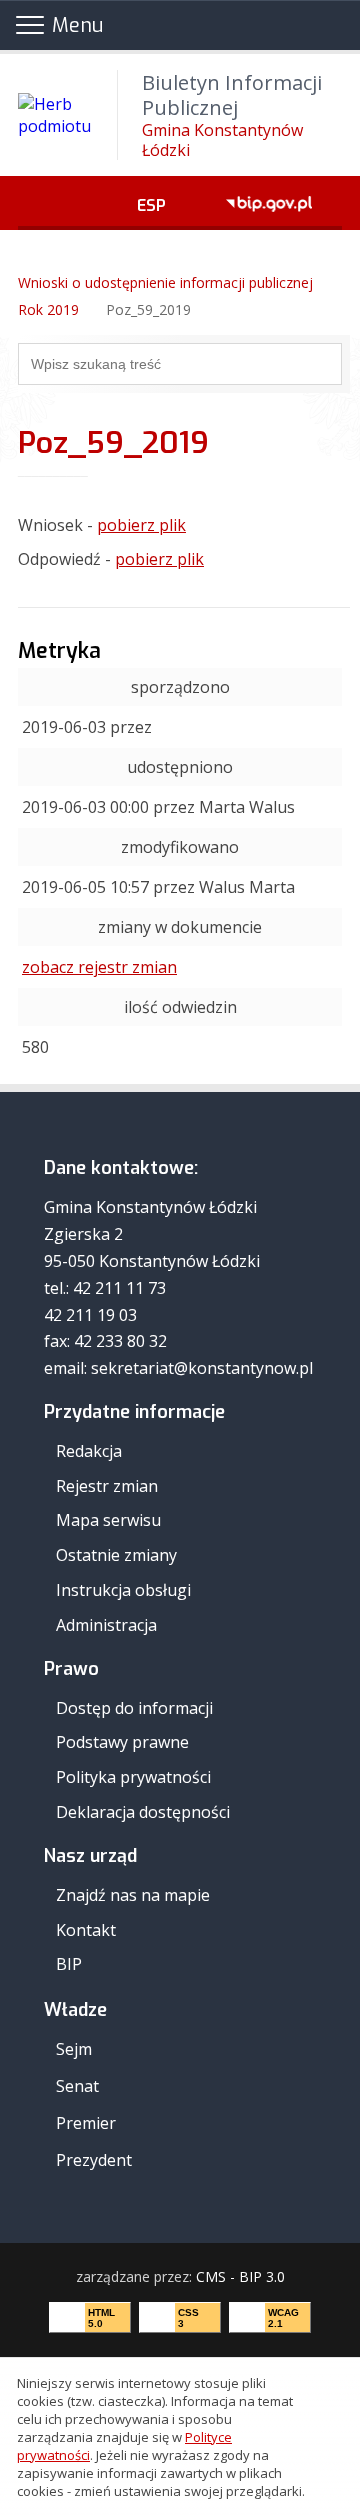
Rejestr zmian (107, 1486)
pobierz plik (141, 525)
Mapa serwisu (108, 1520)
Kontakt (86, 1930)
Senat (77, 2086)
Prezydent (94, 2160)
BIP (69, 1964)
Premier (86, 2123)
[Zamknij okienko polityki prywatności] (338, 2437)
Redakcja (89, 1451)
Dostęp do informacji (134, 1708)
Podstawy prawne (122, 1742)
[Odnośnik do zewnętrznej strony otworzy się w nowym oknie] (269, 203)
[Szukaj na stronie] (326, 364)
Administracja (106, 1625)
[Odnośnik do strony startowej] (23, 255)
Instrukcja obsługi (123, 1590)
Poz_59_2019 (148, 309)
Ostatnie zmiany (116, 1555)
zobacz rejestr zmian (99, 967)
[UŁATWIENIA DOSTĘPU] (62, 203)
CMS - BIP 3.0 (240, 2276)
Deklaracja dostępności (143, 1812)
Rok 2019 (48, 309)
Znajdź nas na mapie (133, 1895)
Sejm (74, 2049)
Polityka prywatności (133, 1777)
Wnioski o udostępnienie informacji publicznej (165, 282)
